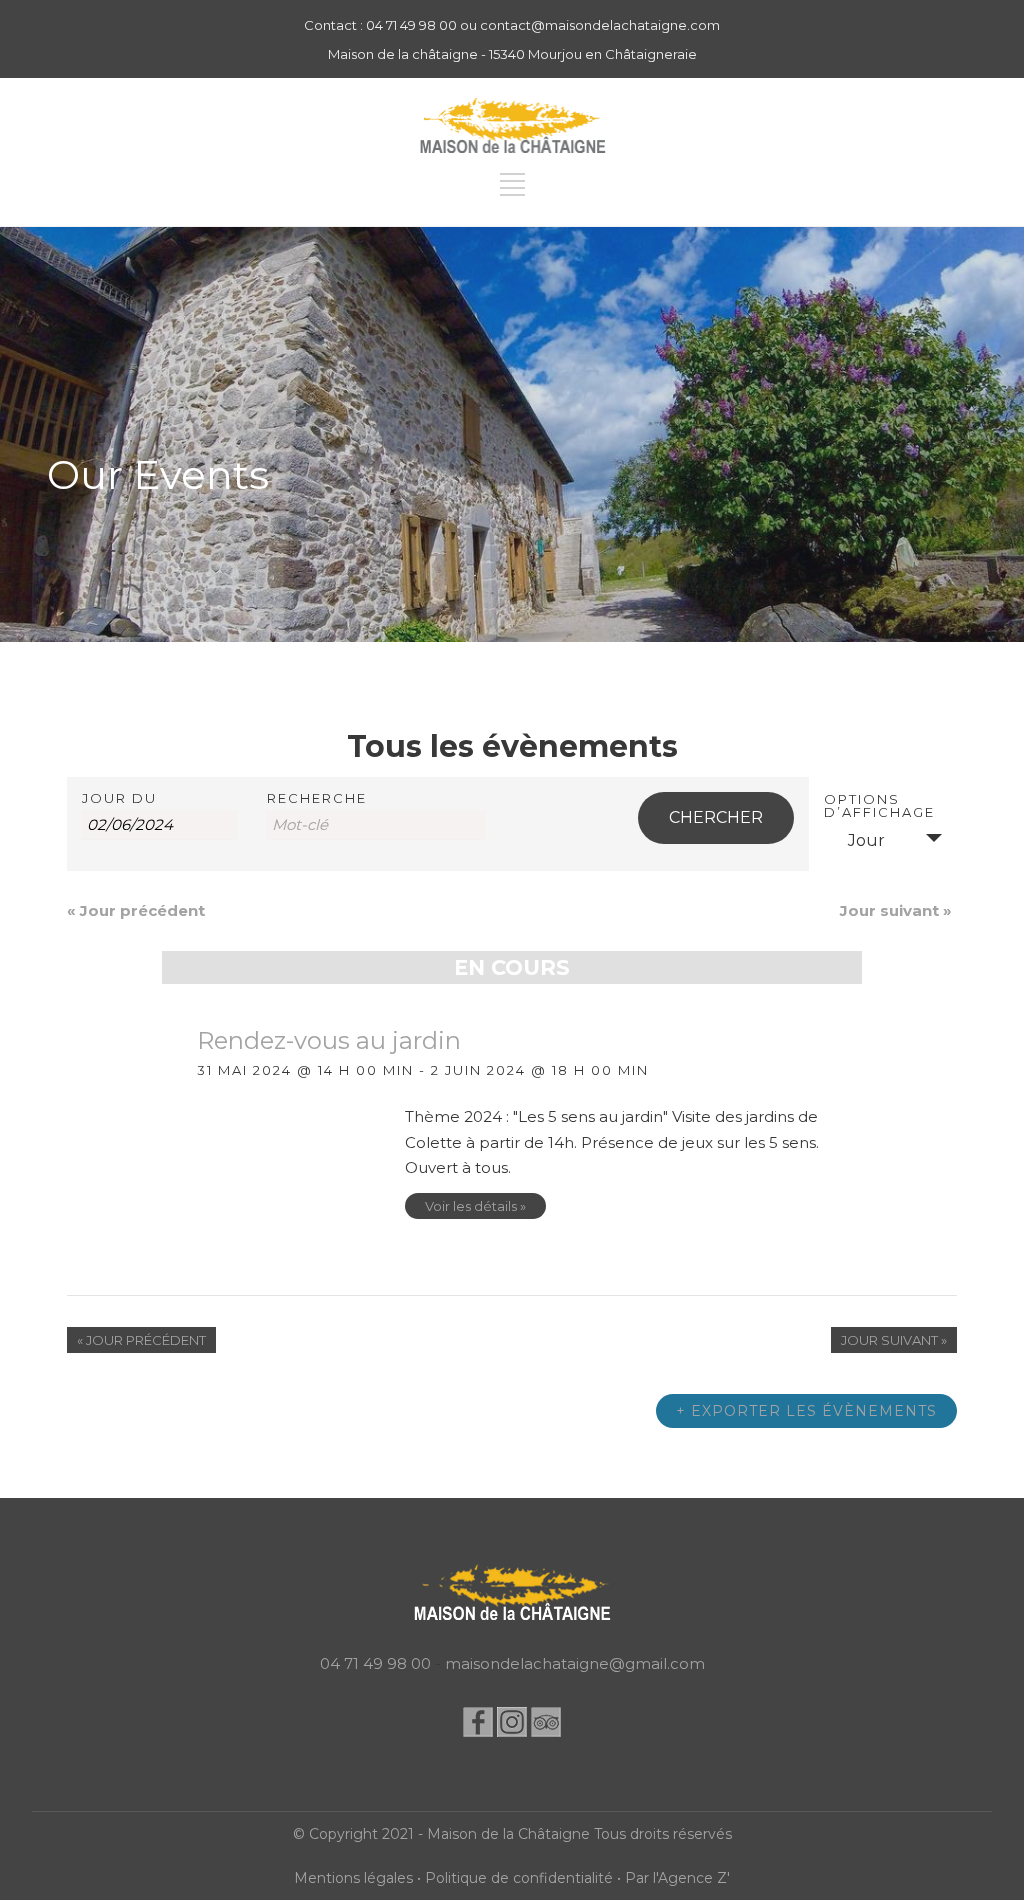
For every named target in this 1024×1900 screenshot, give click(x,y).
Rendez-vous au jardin (329, 1040)
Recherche (317, 798)
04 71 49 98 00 (375, 1663)
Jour (866, 840)
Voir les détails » (475, 1206)
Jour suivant (896, 910)
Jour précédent (136, 910)
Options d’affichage (879, 806)
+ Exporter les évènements (806, 1411)
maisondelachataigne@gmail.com (575, 1663)
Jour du (119, 798)
